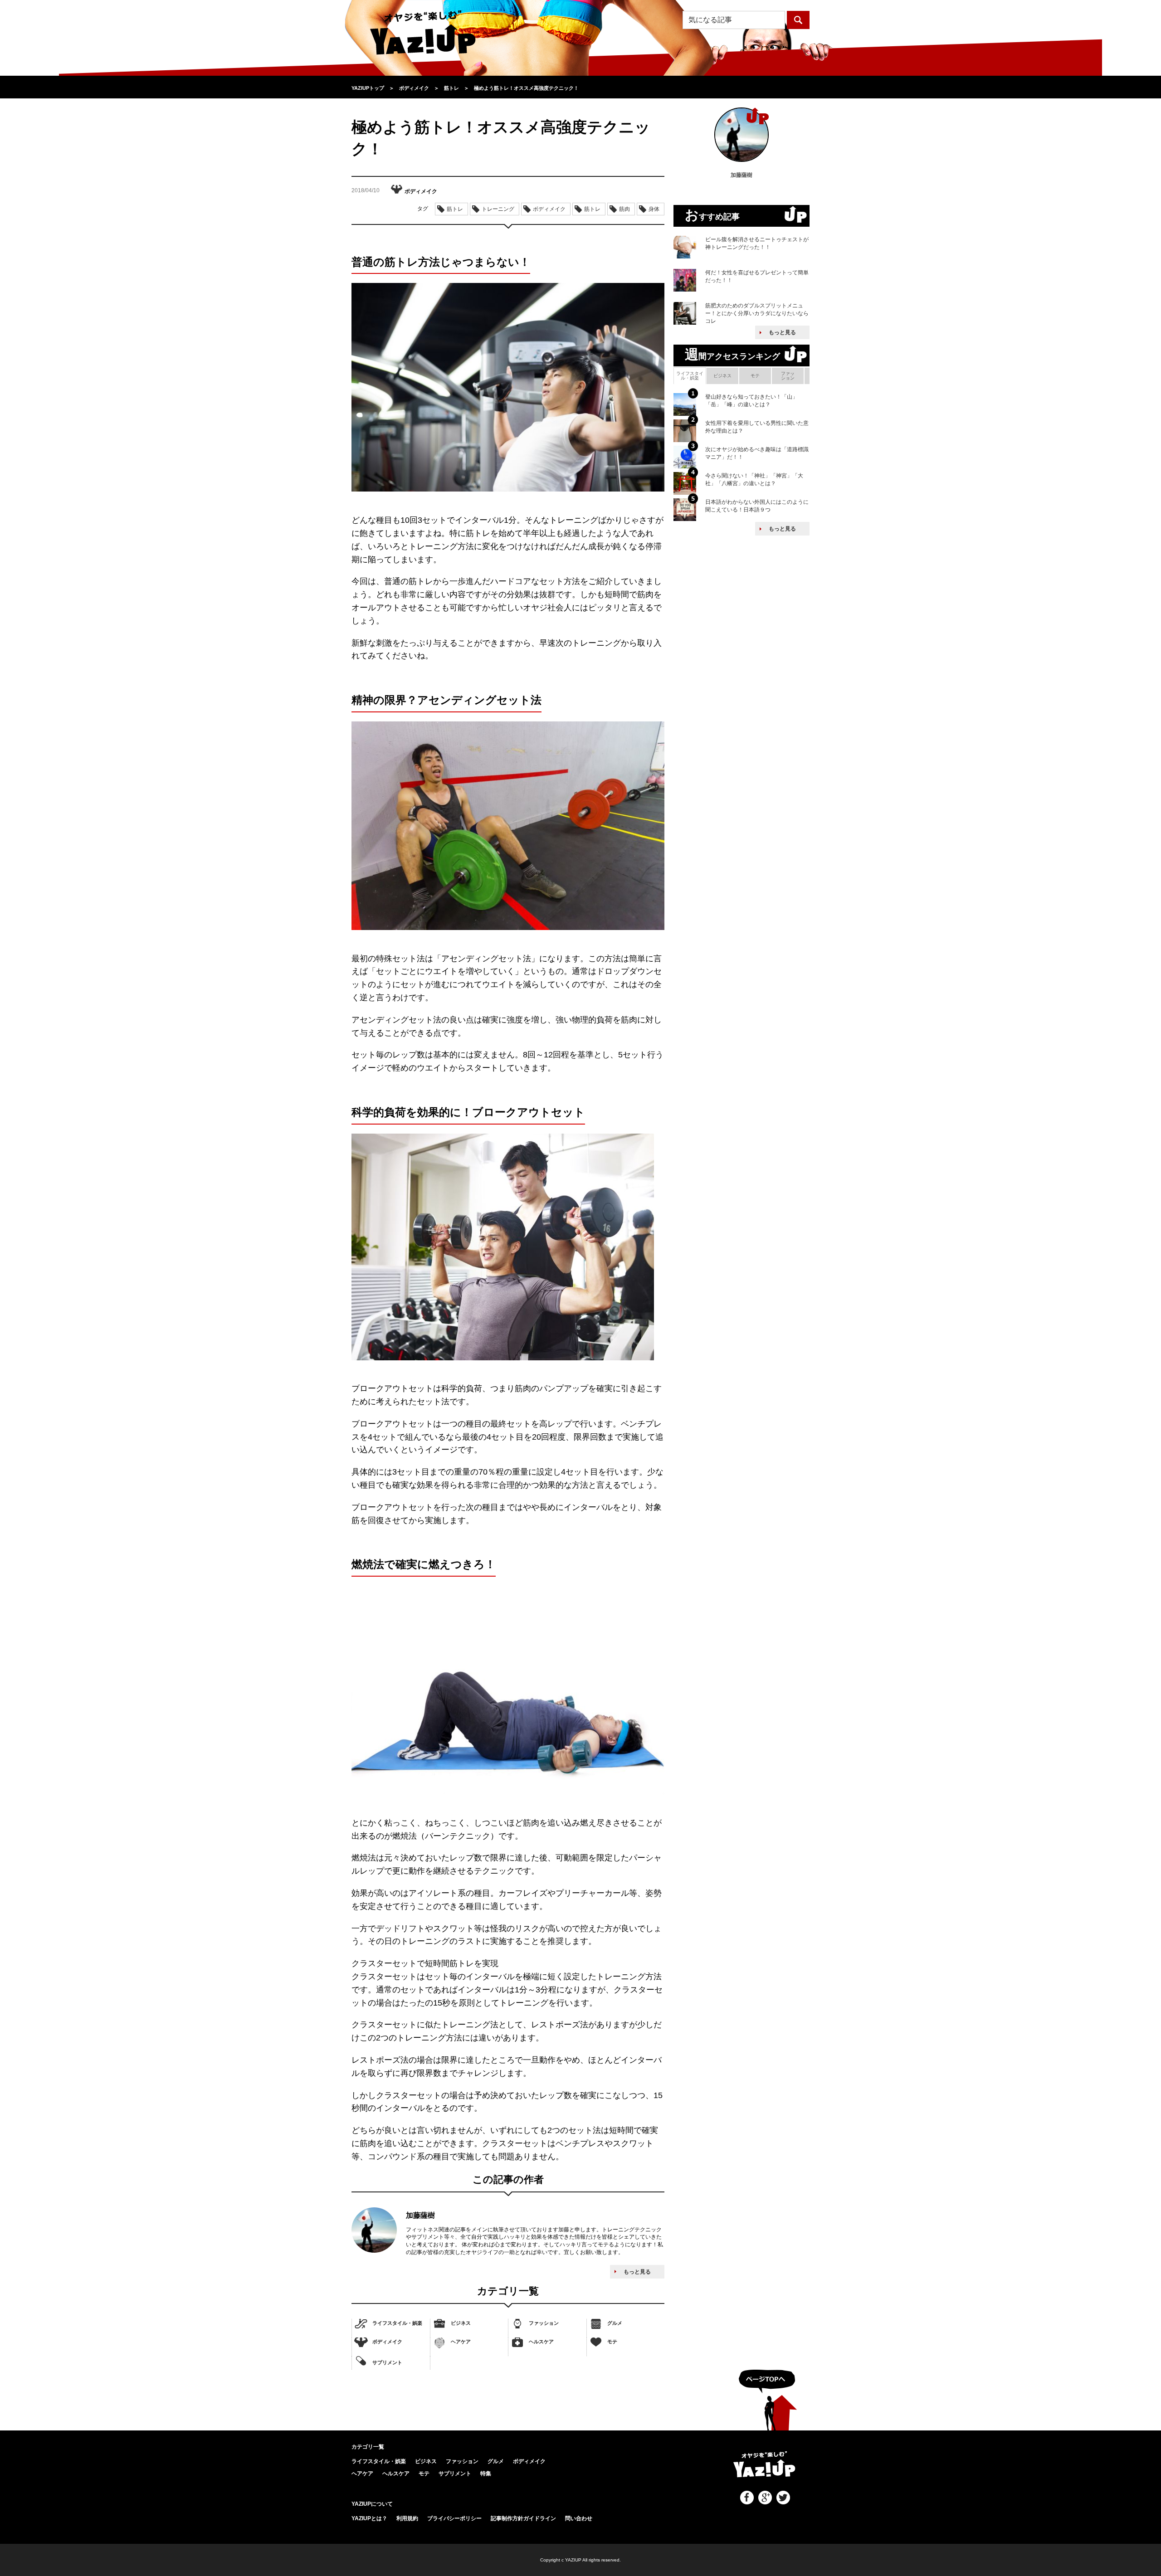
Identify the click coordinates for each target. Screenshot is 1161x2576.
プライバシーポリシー (454, 2518)
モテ (612, 2342)
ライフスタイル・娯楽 (397, 2323)
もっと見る (637, 2272)
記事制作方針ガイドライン (523, 2518)
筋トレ (455, 209)
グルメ (615, 2323)
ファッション (544, 2323)
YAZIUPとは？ (369, 2518)
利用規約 (407, 2518)
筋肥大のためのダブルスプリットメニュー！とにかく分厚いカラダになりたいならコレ (757, 313)
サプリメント (387, 2362)
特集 (486, 2474)
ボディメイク (387, 2342)
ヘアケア (461, 2342)
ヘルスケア (541, 2342)
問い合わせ (579, 2518)
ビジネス (461, 2323)
